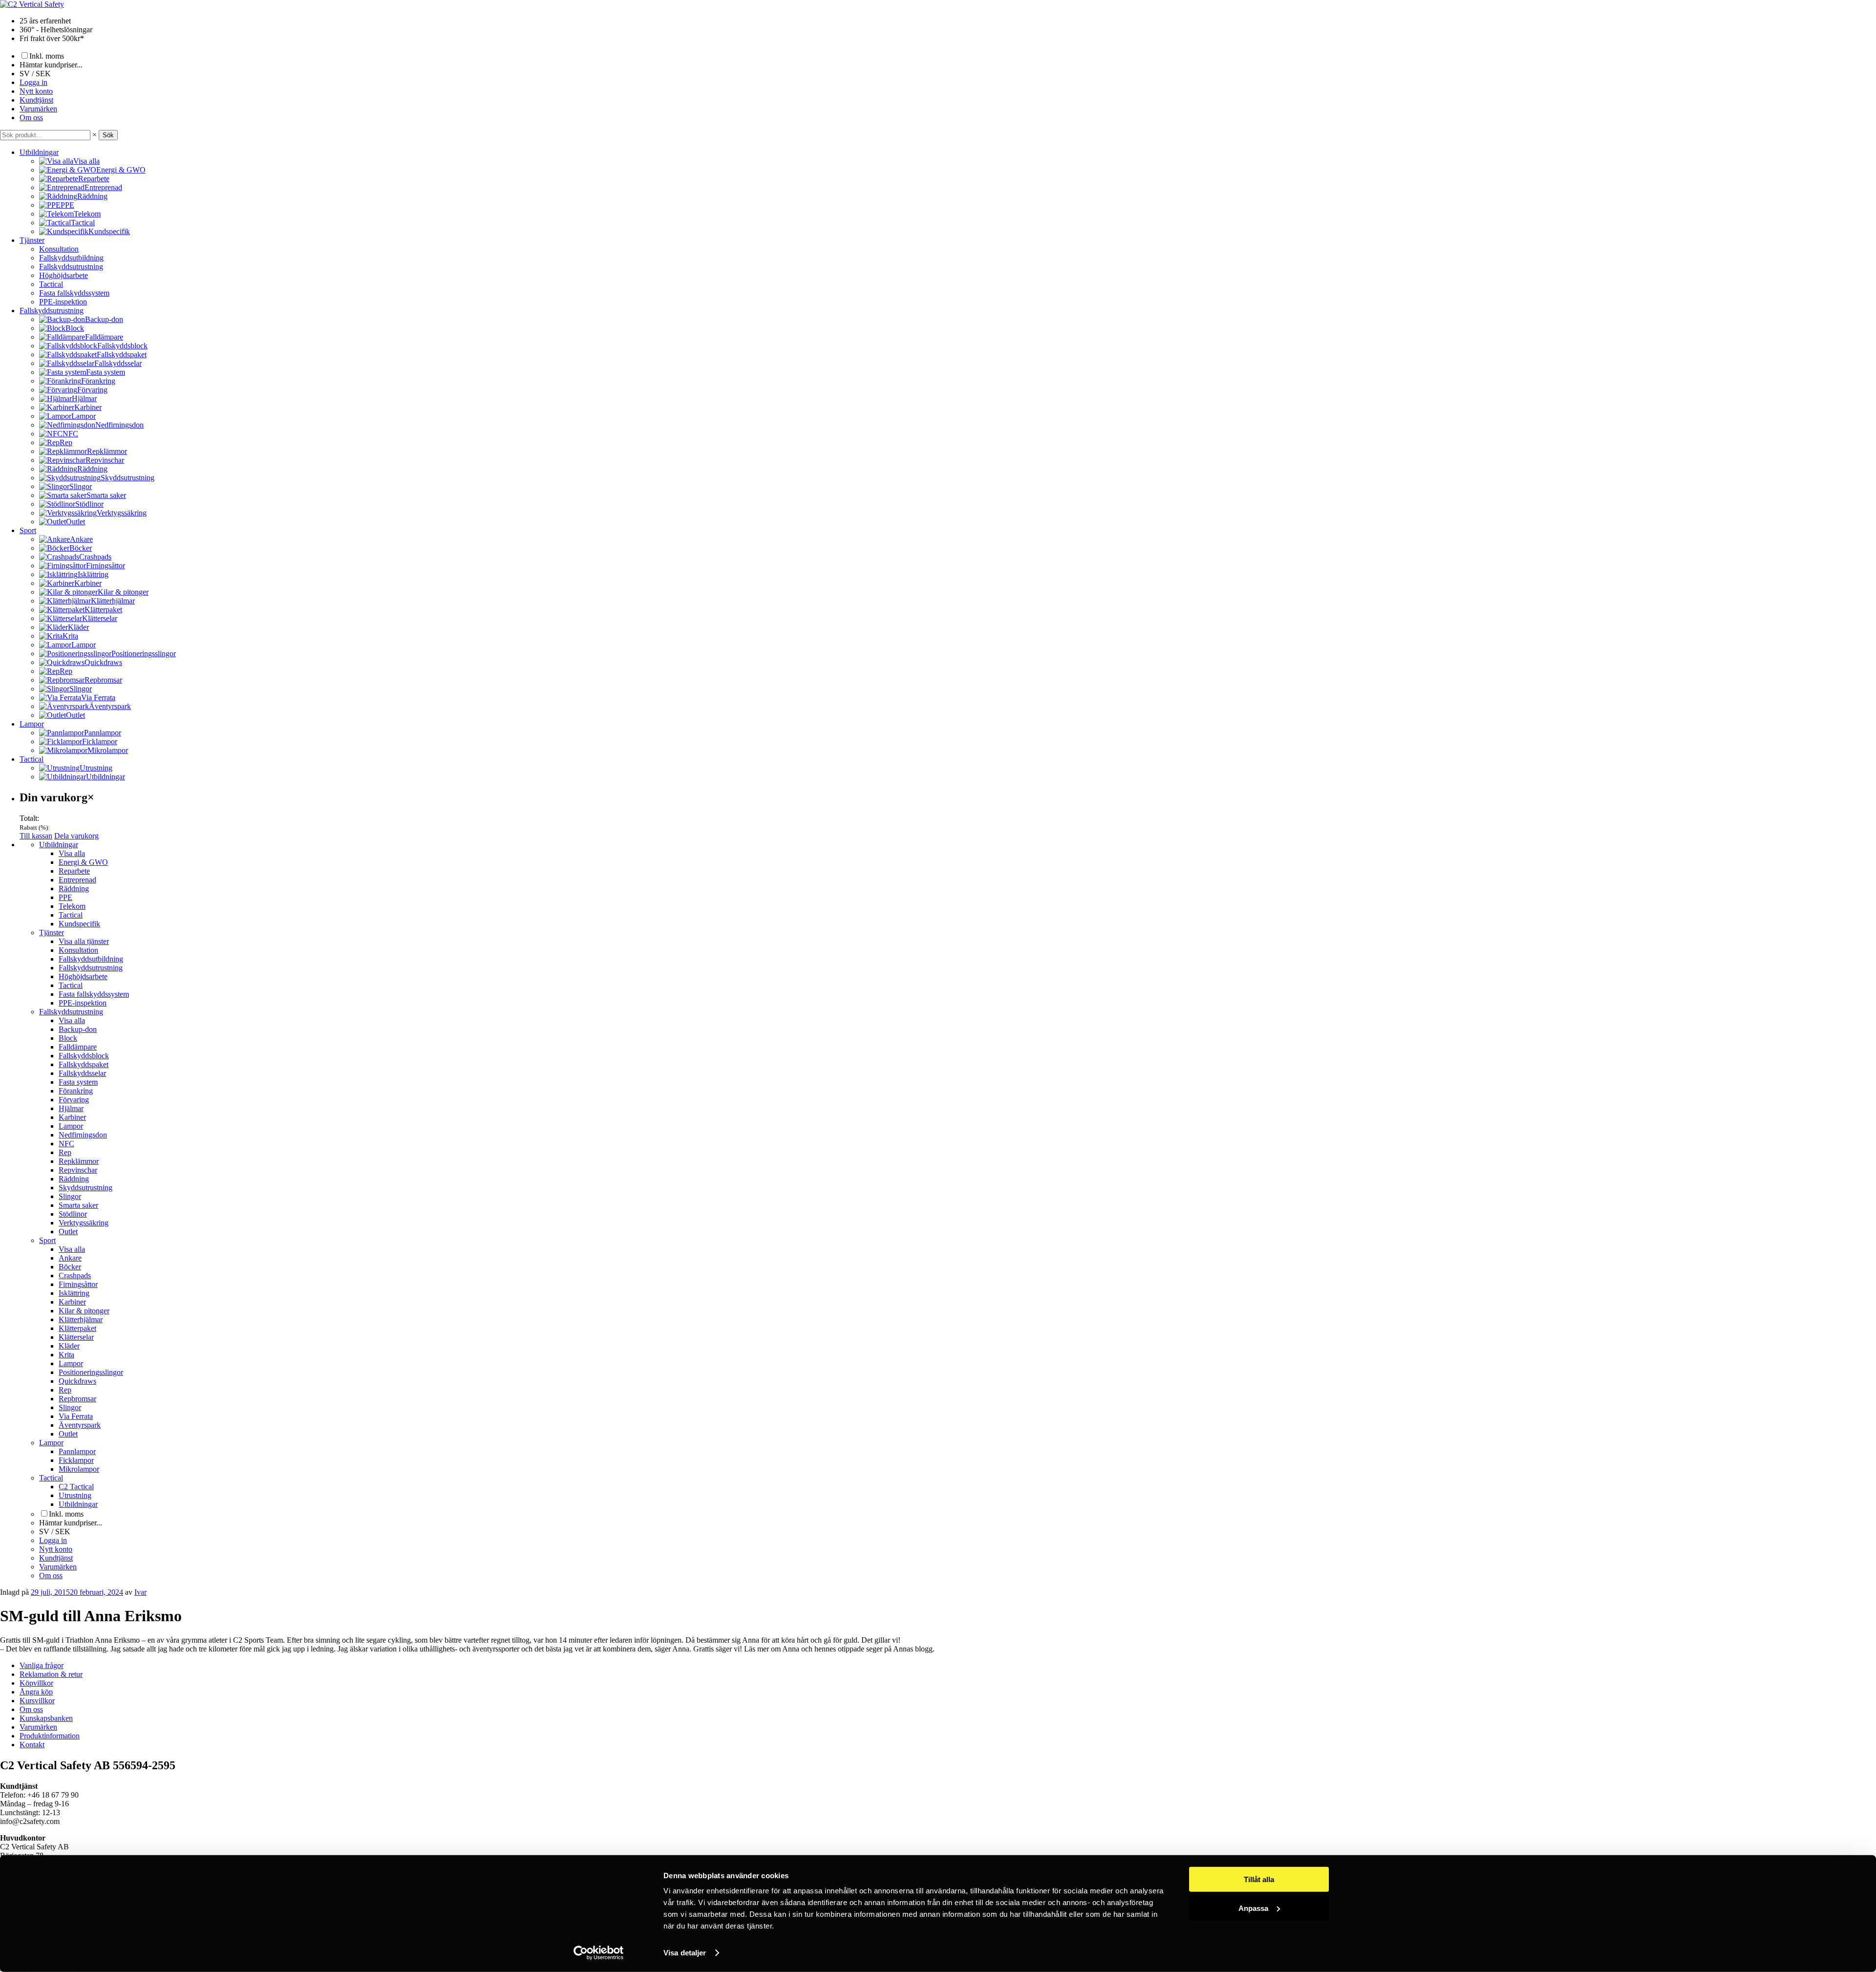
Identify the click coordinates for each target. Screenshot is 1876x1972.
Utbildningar (39, 152)
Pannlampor (77, 1451)
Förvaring (74, 1100)
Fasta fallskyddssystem (74, 293)
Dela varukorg (76, 836)
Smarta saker (78, 1205)
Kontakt (32, 1745)
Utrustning (75, 1495)
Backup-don (78, 1029)
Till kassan (36, 836)
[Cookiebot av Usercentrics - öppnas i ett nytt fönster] (599, 1953)
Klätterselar (76, 1337)
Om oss (31, 118)
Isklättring (74, 1293)
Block (68, 1038)
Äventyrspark (80, 1425)
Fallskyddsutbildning (71, 258)
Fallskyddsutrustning (71, 267)
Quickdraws (77, 1381)
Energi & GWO (83, 862)
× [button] (95, 135)
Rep (65, 1152)
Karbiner (72, 1117)
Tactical (51, 284)
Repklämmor (79, 1161)
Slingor (70, 1196)
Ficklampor (76, 1460)
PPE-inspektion (63, 302)
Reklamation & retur (51, 1674)
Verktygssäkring (84, 1223)
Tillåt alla (1259, 1879)
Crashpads (75, 1275)
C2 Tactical (76, 1487)
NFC (66, 1144)
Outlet (68, 1232)
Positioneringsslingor (91, 1372)
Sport (28, 530)
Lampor (32, 724)
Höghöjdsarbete (64, 275)
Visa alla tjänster (84, 941)
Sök (108, 135)
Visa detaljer (685, 1953)
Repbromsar (77, 1399)
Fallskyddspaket (84, 1064)
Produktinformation (50, 1736)
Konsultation (59, 249)
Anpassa (1253, 1908)
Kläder (69, 1346)
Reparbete (74, 871)
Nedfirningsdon (83, 1135)
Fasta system (78, 1082)
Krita (66, 1355)
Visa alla (72, 853)
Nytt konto (36, 91)
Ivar (140, 1592)
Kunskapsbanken (46, 1718)
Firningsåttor (78, 1284)
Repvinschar (78, 1170)
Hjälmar (71, 1108)
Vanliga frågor (42, 1665)
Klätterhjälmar (81, 1319)
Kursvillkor (37, 1701)
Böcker (70, 1267)
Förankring (76, 1091)
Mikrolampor (79, 1469)
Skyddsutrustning (85, 1188)
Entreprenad (77, 880)
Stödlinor (73, 1214)
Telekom (72, 906)
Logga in (33, 82)
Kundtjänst (36, 100)
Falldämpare (78, 1047)
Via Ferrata (76, 1416)
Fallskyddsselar (82, 1073)
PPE (65, 897)
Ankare (70, 1258)
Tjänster (32, 240)
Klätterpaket (77, 1328)
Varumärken (38, 109)
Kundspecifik (79, 924)
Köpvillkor (36, 1683)
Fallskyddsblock (84, 1056)
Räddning (74, 889)
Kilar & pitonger (84, 1311)
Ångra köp (36, 1692)
